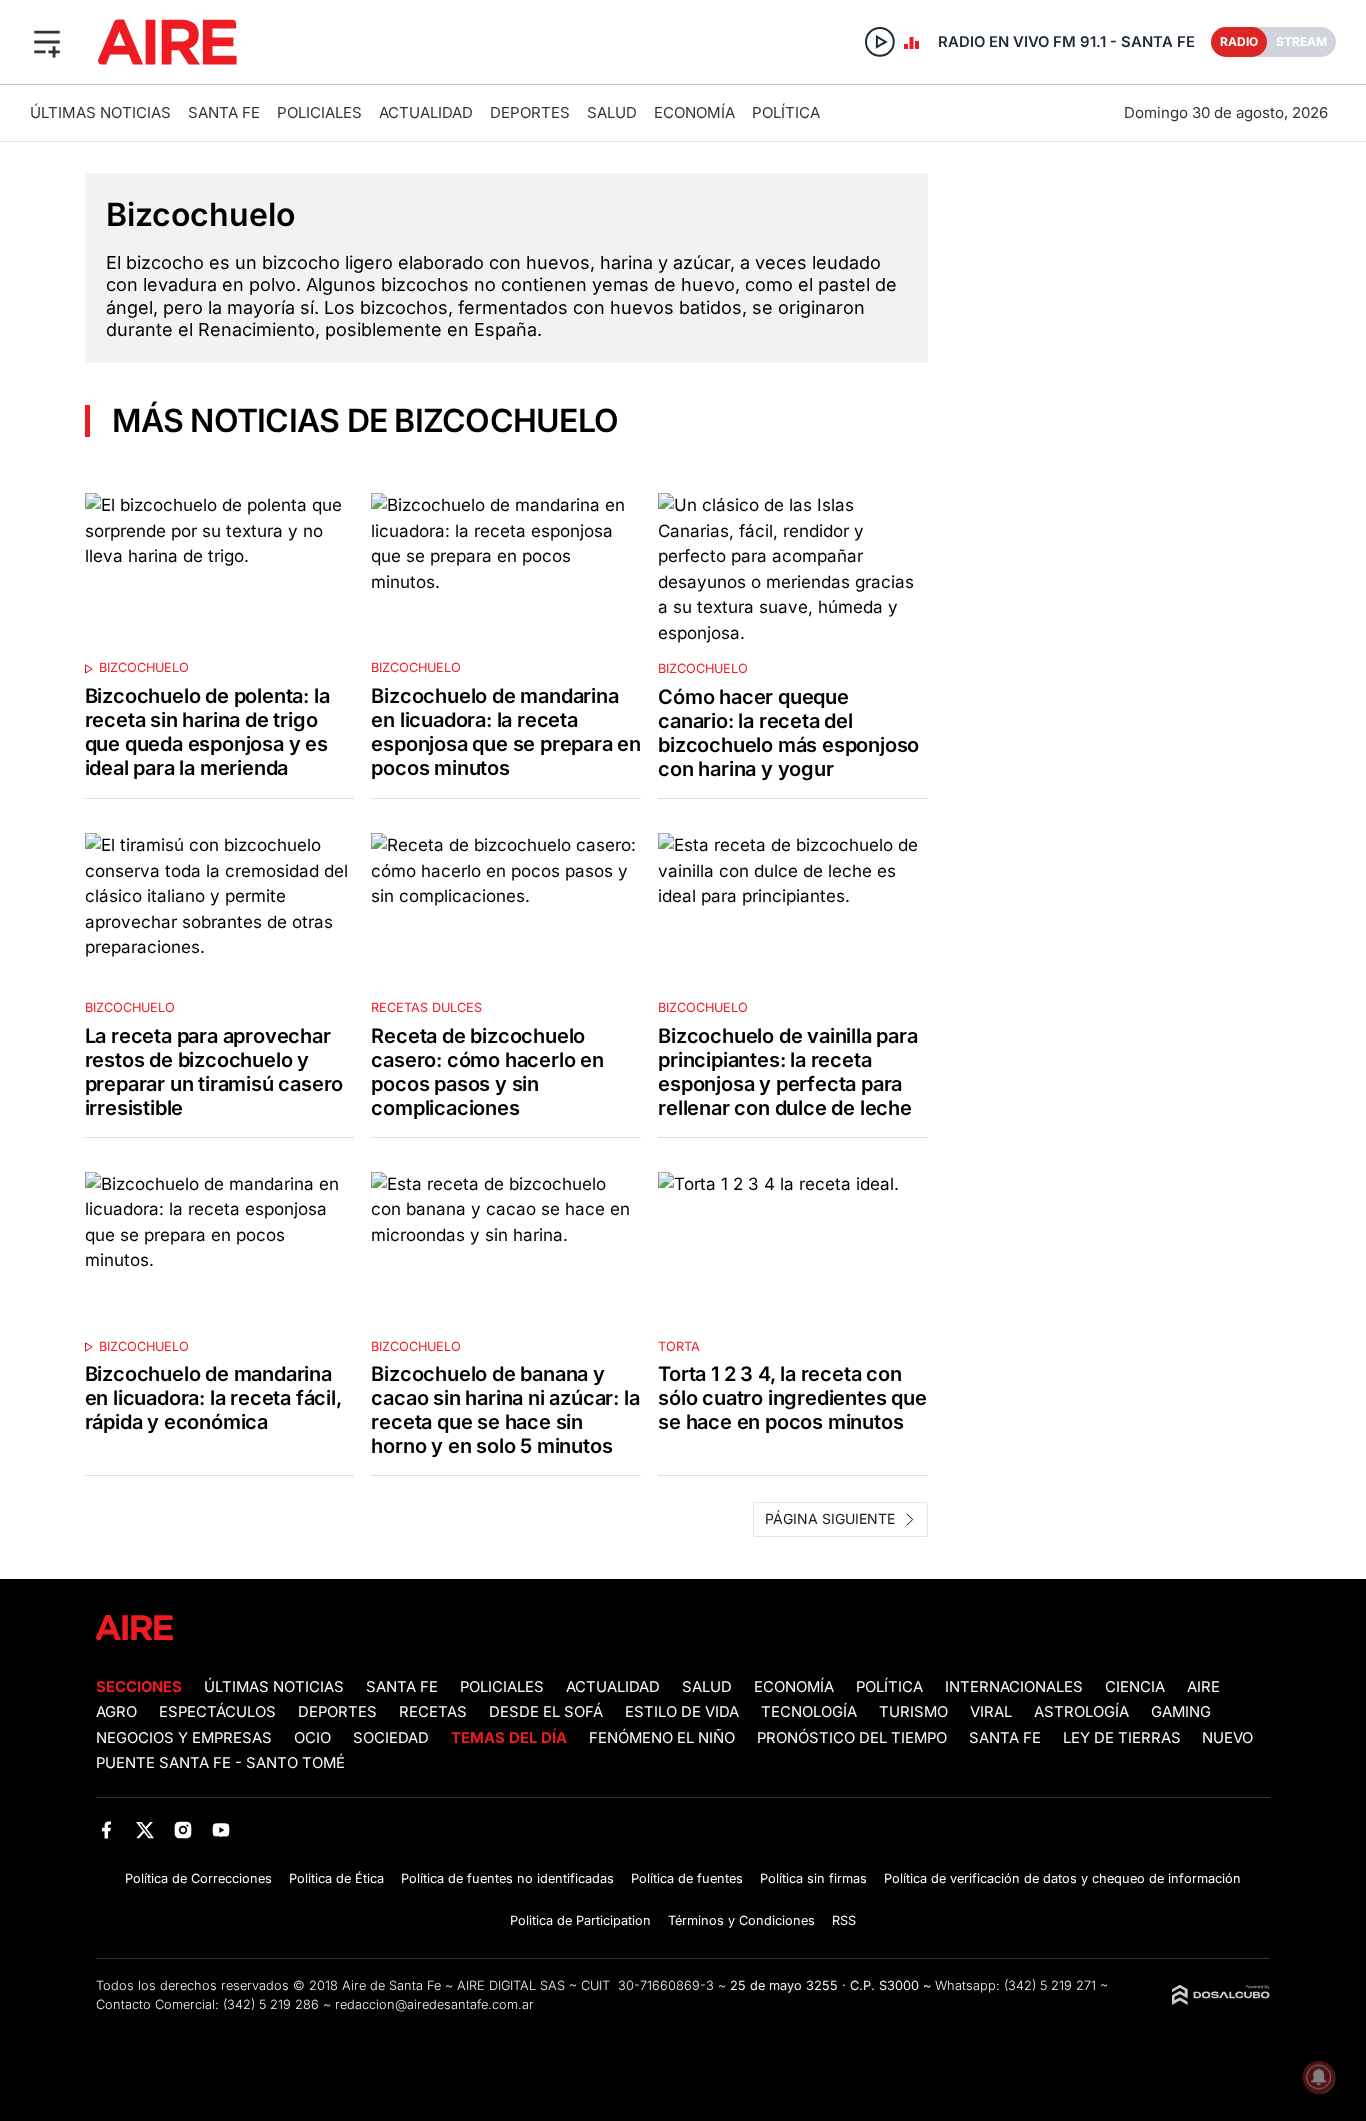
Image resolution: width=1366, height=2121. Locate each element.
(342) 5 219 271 (1050, 1985)
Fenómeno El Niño (662, 1738)
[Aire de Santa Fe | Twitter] (144, 1829)
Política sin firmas (813, 1878)
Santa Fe (224, 112)
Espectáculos (217, 1712)
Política (786, 112)
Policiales (319, 112)
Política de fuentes (687, 1878)
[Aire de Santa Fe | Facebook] (106, 1829)
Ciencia (1135, 1687)
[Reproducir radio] (880, 42)
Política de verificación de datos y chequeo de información (1062, 1878)
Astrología (1081, 1712)
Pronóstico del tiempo (852, 1738)
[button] (47, 42)
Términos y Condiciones (741, 1920)
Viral (991, 1712)
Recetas (433, 1712)
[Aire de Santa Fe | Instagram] (183, 1829)
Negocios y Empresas (184, 1738)
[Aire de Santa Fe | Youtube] (221, 1829)
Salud (612, 112)
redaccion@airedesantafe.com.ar (434, 2004)
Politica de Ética (336, 1878)
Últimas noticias (100, 112)
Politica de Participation (580, 1920)
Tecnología (809, 1712)
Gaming (1181, 1712)
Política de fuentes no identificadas (507, 1878)
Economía (694, 112)
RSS (844, 1920)
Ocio (312, 1738)
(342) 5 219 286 (271, 2004)
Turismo (913, 1712)
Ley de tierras (1124, 1738)
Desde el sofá (546, 1712)
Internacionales (1014, 1687)
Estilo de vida (682, 1712)
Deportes (530, 112)
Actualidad (426, 112)
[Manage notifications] (1319, 2077)
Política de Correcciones (198, 1878)
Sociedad (391, 1738)
